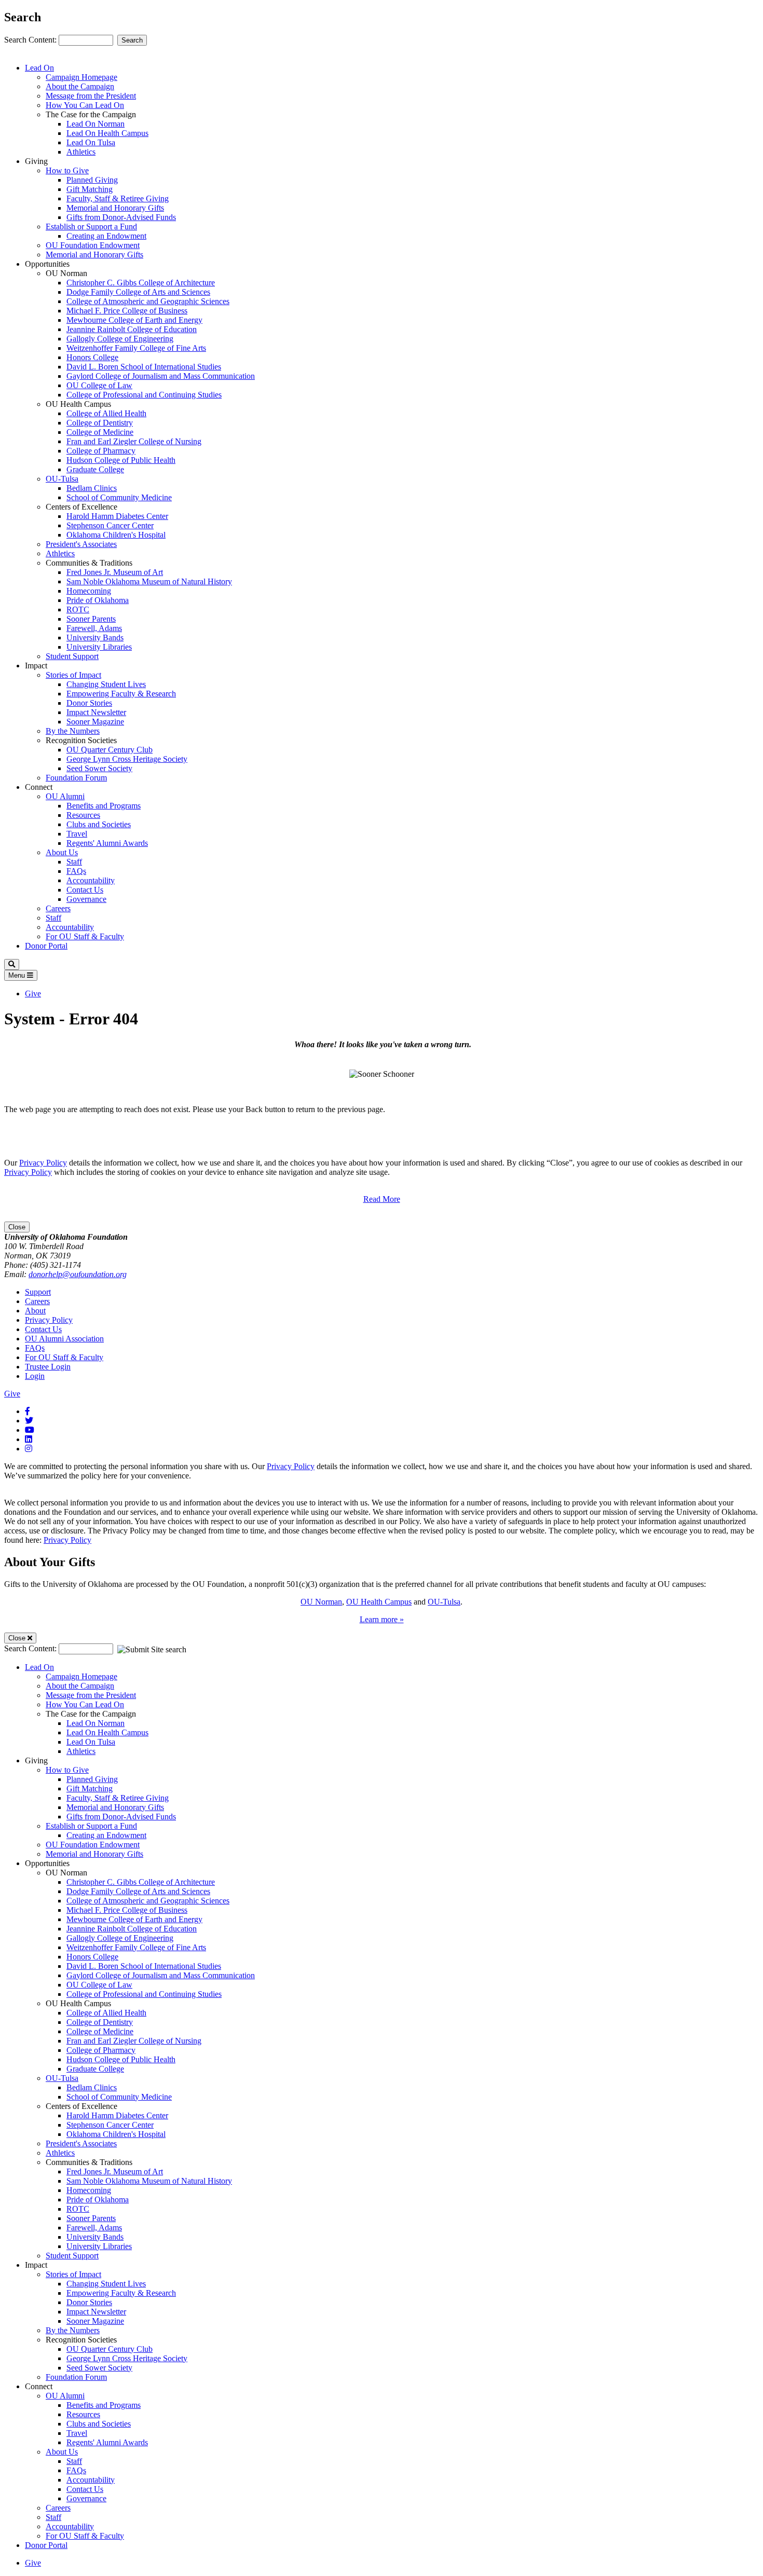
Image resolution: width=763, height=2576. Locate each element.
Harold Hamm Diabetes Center (117, 516)
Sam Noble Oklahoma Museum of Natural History (149, 581)
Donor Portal (46, 946)
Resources (83, 815)
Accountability (91, 880)
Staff (74, 862)
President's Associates (81, 544)
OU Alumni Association (64, 1339)
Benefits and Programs (104, 806)
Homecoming (89, 591)
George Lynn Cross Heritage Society (127, 759)
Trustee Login (48, 1367)
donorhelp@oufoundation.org (78, 1274)
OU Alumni (65, 796)
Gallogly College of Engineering (120, 339)
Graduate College (95, 469)
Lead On (39, 68)
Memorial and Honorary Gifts (115, 208)
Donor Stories (89, 703)
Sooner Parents (91, 619)
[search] (12, 964)
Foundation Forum (76, 778)
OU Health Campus (379, 1602)
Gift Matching (90, 189)
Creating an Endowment (106, 236)
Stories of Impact (73, 675)
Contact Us (85, 890)
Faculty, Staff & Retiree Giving (118, 198)
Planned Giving (92, 180)
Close (17, 1227)
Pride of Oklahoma (98, 600)
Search (132, 40)
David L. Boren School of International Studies (144, 367)
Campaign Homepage (81, 77)
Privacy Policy (43, 1163)
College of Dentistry (100, 423)
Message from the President (91, 96)
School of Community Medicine (119, 497)
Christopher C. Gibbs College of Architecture (141, 283)
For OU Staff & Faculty (85, 936)
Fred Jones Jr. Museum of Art (115, 572)
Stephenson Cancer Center (110, 525)
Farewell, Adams (94, 628)
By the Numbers (73, 731)
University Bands (95, 638)
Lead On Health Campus (107, 133)
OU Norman (321, 1602)
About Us (62, 852)
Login (35, 1376)
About (35, 1311)
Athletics (81, 152)
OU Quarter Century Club (110, 750)
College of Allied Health (106, 413)
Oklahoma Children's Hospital (116, 535)
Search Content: (31, 40)
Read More (382, 1199)
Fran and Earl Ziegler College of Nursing (134, 441)
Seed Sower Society (99, 768)
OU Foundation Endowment (93, 245)
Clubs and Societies (99, 824)
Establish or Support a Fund (91, 227)
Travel (77, 834)
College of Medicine (100, 432)
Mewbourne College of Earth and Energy (134, 320)
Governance (86, 899)
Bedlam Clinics (92, 488)
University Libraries (99, 647)
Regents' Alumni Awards (107, 843)
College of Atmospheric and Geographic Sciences (148, 301)
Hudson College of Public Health (121, 460)
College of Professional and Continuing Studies (144, 395)
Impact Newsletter (96, 712)
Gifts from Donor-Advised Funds (121, 217)
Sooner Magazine (95, 722)
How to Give (67, 170)
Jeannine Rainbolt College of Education (132, 329)
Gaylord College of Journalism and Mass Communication (161, 376)
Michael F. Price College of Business (127, 311)
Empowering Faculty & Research (121, 694)
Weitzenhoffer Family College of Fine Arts (136, 348)
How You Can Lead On (85, 105)
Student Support (72, 656)
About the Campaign (80, 86)
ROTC (78, 609)
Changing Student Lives (106, 684)
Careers (58, 908)
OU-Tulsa (62, 479)
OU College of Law (99, 385)
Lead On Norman (96, 124)
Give (33, 994)
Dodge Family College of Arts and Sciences (138, 292)
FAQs (76, 871)
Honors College (92, 357)
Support (38, 1292)
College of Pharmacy (101, 451)
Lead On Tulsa (91, 142)
